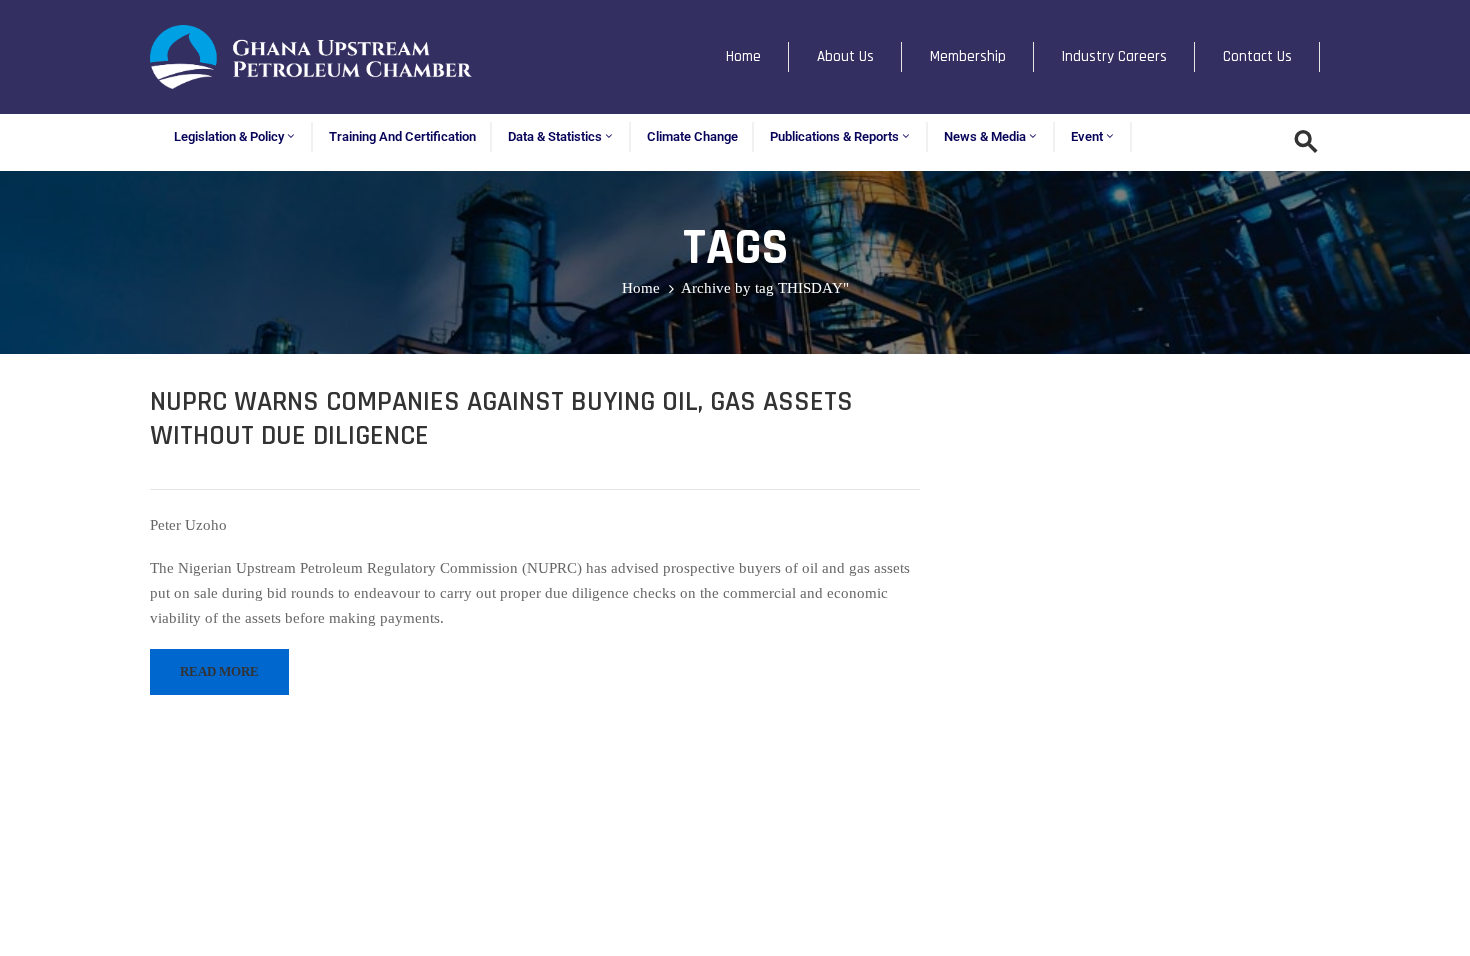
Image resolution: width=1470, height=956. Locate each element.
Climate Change (692, 136)
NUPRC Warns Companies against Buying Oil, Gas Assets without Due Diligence (501, 419)
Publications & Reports (834, 136)
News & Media (985, 136)
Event (1087, 136)
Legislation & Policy (229, 136)
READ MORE (219, 671)
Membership (968, 56)
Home (743, 56)
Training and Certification (402, 136)
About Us (845, 56)
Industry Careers (1114, 56)
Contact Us (1257, 56)
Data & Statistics (555, 136)
